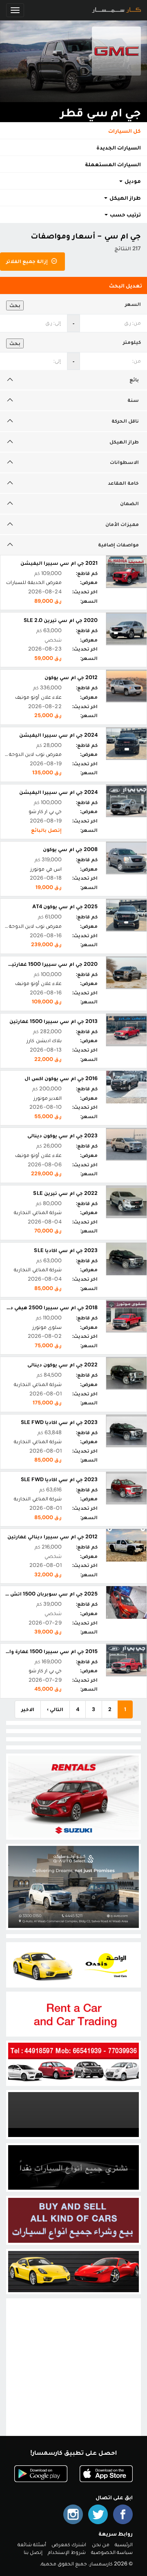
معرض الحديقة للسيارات (34, 582)
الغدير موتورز (48, 1098)
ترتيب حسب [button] (125, 214)
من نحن (101, 2544)
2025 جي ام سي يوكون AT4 (65, 906)
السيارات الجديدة (119, 147)
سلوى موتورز (47, 1327)
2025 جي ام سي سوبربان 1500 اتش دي (50, 1594)
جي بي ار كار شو (45, 811)
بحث (15, 305)
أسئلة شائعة (32, 2544)
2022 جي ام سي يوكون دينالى (62, 1365)
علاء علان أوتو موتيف (38, 697)
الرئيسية (124, 2544)
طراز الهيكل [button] (125, 198)
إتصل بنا (33, 2552)
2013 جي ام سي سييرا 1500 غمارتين (53, 1021)
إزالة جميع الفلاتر (28, 261)
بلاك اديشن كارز (44, 1040)
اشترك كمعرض (69, 2544)
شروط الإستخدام (67, 2552)
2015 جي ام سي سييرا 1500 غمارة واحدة (49, 1651)
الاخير (28, 1709)
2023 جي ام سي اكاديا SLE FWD (59, 1422)
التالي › (55, 1709)
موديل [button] (132, 181)
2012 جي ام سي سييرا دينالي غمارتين (52, 1536)
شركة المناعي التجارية (38, 1212)
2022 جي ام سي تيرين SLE (65, 1193)
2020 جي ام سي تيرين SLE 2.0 (61, 620)
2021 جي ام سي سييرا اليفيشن (59, 563)
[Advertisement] (73, 2374)
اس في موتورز (46, 869)
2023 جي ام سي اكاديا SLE (66, 1250)
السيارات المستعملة (113, 164)
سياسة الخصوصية (112, 2552)
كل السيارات (125, 131)
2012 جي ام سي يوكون (71, 677)
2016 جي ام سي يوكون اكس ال (61, 1078)
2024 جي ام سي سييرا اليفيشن (58, 735)
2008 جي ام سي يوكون (70, 849)
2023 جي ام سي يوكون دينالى (62, 1135)
